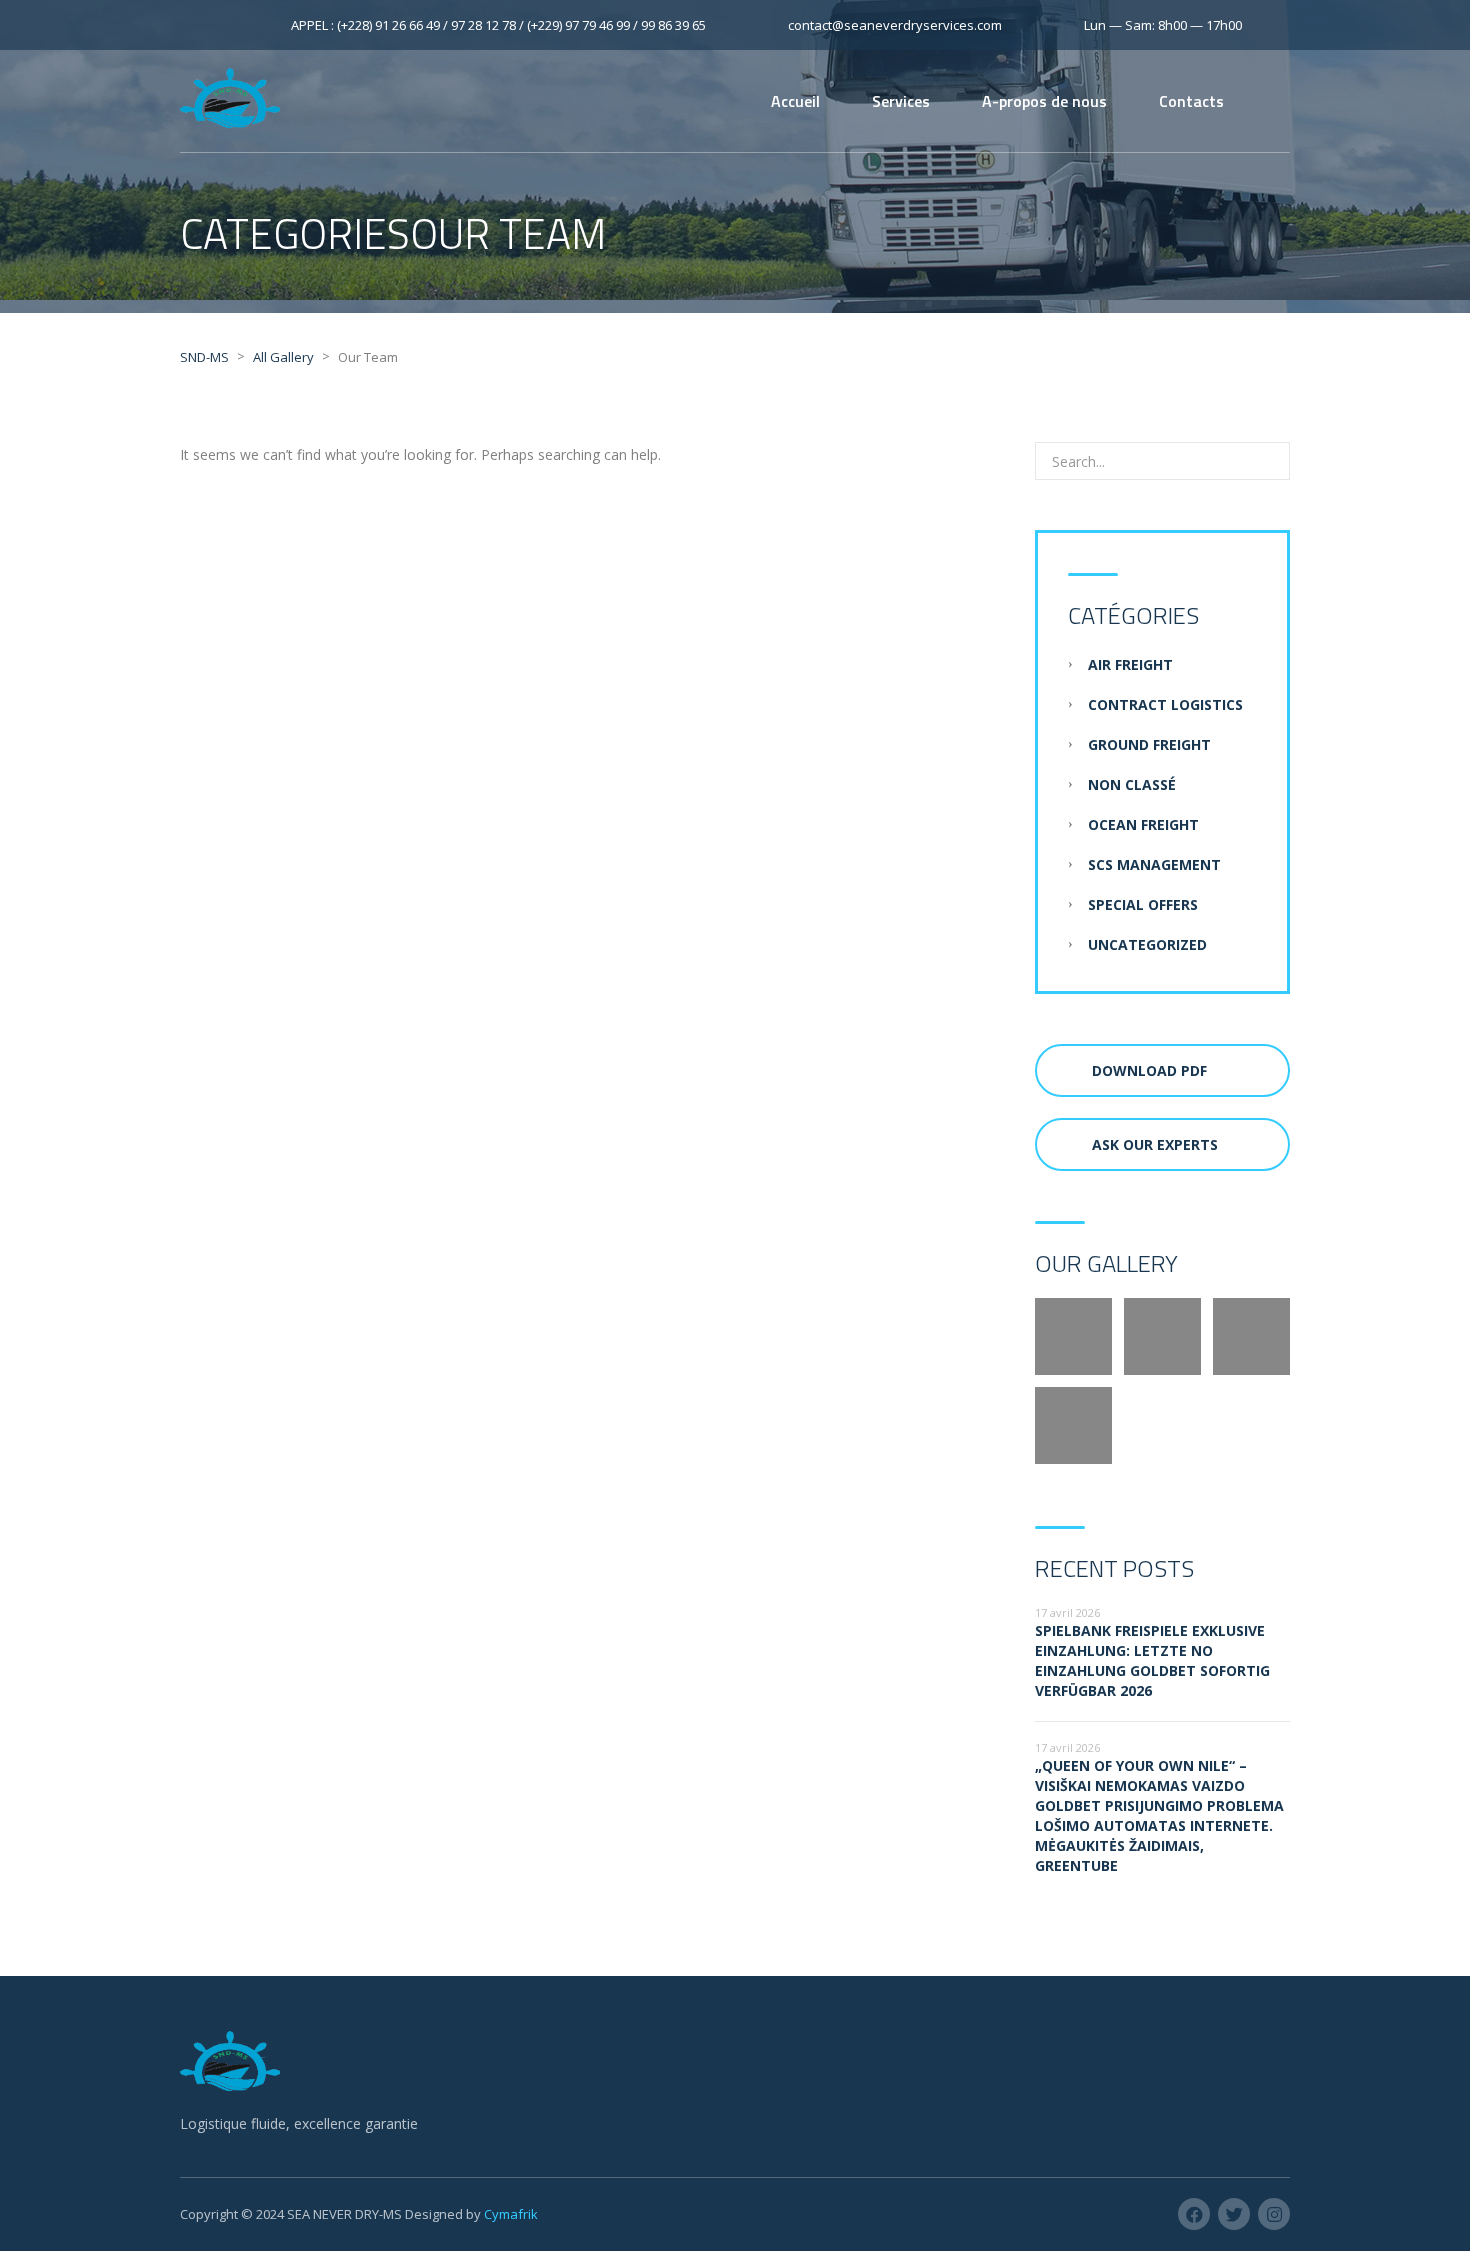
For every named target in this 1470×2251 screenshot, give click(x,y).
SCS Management (1154, 864)
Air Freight (1130, 664)
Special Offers (1143, 904)
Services (901, 101)
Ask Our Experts (1155, 1144)
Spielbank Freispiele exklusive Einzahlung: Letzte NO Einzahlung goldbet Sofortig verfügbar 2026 (1152, 1660)
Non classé (1132, 784)
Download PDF (1149, 1070)
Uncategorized (1147, 944)
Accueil (795, 101)
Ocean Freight (1143, 824)
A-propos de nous (1044, 101)
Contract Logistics (1165, 704)
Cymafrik (511, 2214)
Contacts (1191, 101)
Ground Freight (1149, 744)
